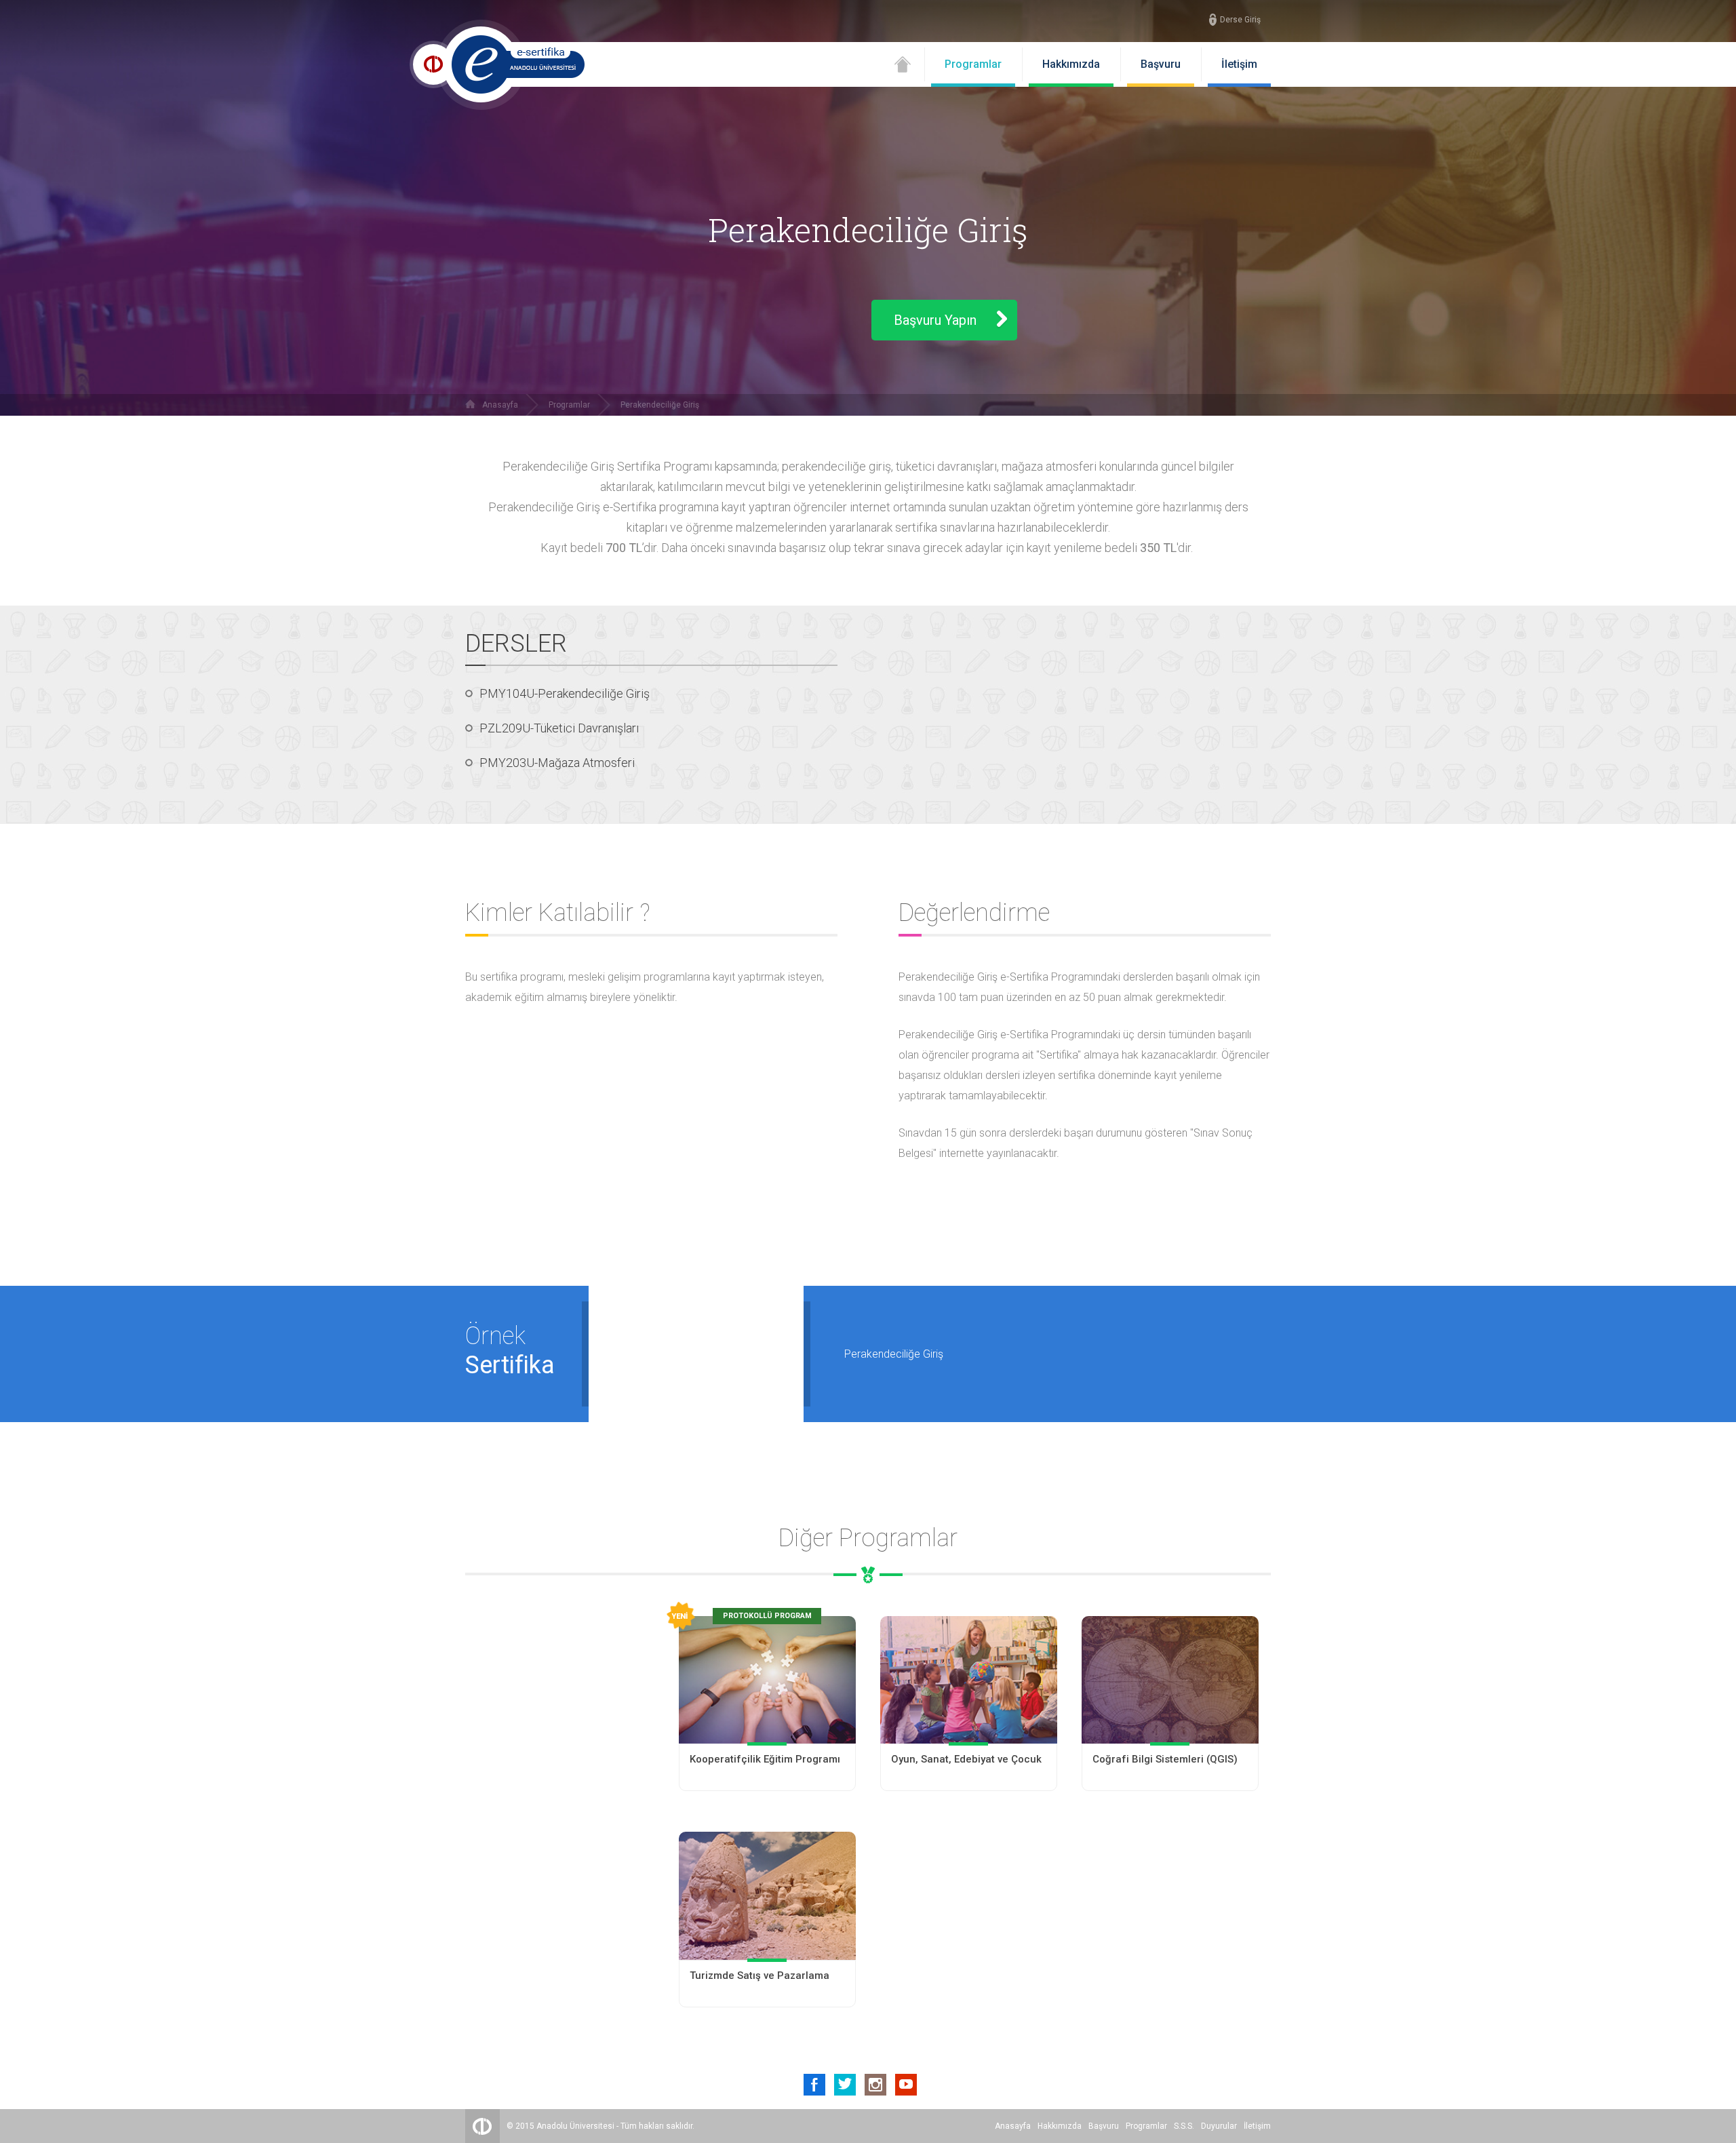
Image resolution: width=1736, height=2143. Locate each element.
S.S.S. (1184, 2126)
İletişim (1239, 64)
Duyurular (1219, 2126)
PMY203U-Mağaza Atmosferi (557, 763)
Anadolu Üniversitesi (575, 2126)
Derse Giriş (1240, 20)
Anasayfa (500, 405)
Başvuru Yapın (935, 320)
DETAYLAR (767, 1766)
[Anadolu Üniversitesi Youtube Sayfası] (906, 2085)
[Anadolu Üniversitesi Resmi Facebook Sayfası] (814, 2085)
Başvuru (1161, 64)
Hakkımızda (1071, 64)
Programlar (973, 64)
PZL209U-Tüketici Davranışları (559, 728)
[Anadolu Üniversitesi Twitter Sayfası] (845, 2085)
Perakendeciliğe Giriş (660, 405)
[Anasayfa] (903, 69)
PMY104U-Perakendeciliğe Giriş (565, 693)
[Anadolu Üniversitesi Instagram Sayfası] (875, 2085)
